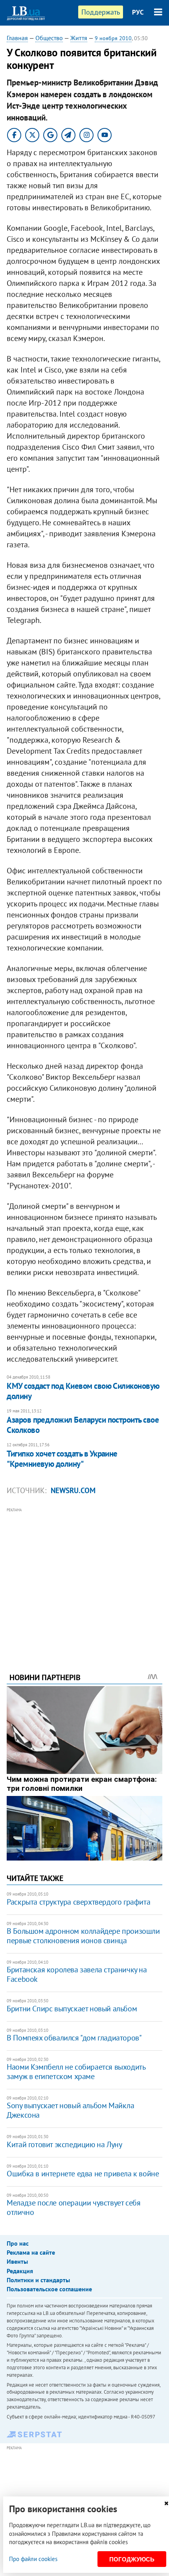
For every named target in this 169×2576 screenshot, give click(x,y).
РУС (138, 12)
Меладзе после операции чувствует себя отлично (73, 2207)
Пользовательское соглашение (49, 2289)
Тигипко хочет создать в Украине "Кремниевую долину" (62, 1459)
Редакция (20, 2271)
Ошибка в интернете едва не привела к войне (83, 2174)
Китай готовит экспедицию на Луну (64, 2144)
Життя (79, 38)
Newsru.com (73, 1490)
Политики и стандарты (38, 2280)
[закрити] (166, 2503)
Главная (17, 38)
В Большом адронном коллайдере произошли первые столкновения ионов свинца (83, 1936)
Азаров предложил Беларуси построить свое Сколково (83, 1425)
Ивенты (17, 2261)
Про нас (18, 2243)
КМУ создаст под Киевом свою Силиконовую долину (83, 1391)
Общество (49, 38)
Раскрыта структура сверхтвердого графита (78, 1902)
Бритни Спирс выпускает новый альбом (72, 2009)
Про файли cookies (33, 2559)
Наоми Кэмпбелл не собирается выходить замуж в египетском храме (76, 2072)
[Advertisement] (84, 1579)
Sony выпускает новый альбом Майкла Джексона (70, 2110)
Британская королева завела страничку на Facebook (77, 1974)
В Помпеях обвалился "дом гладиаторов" (74, 2038)
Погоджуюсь (132, 2559)
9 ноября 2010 (113, 38)
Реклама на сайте (31, 2252)
